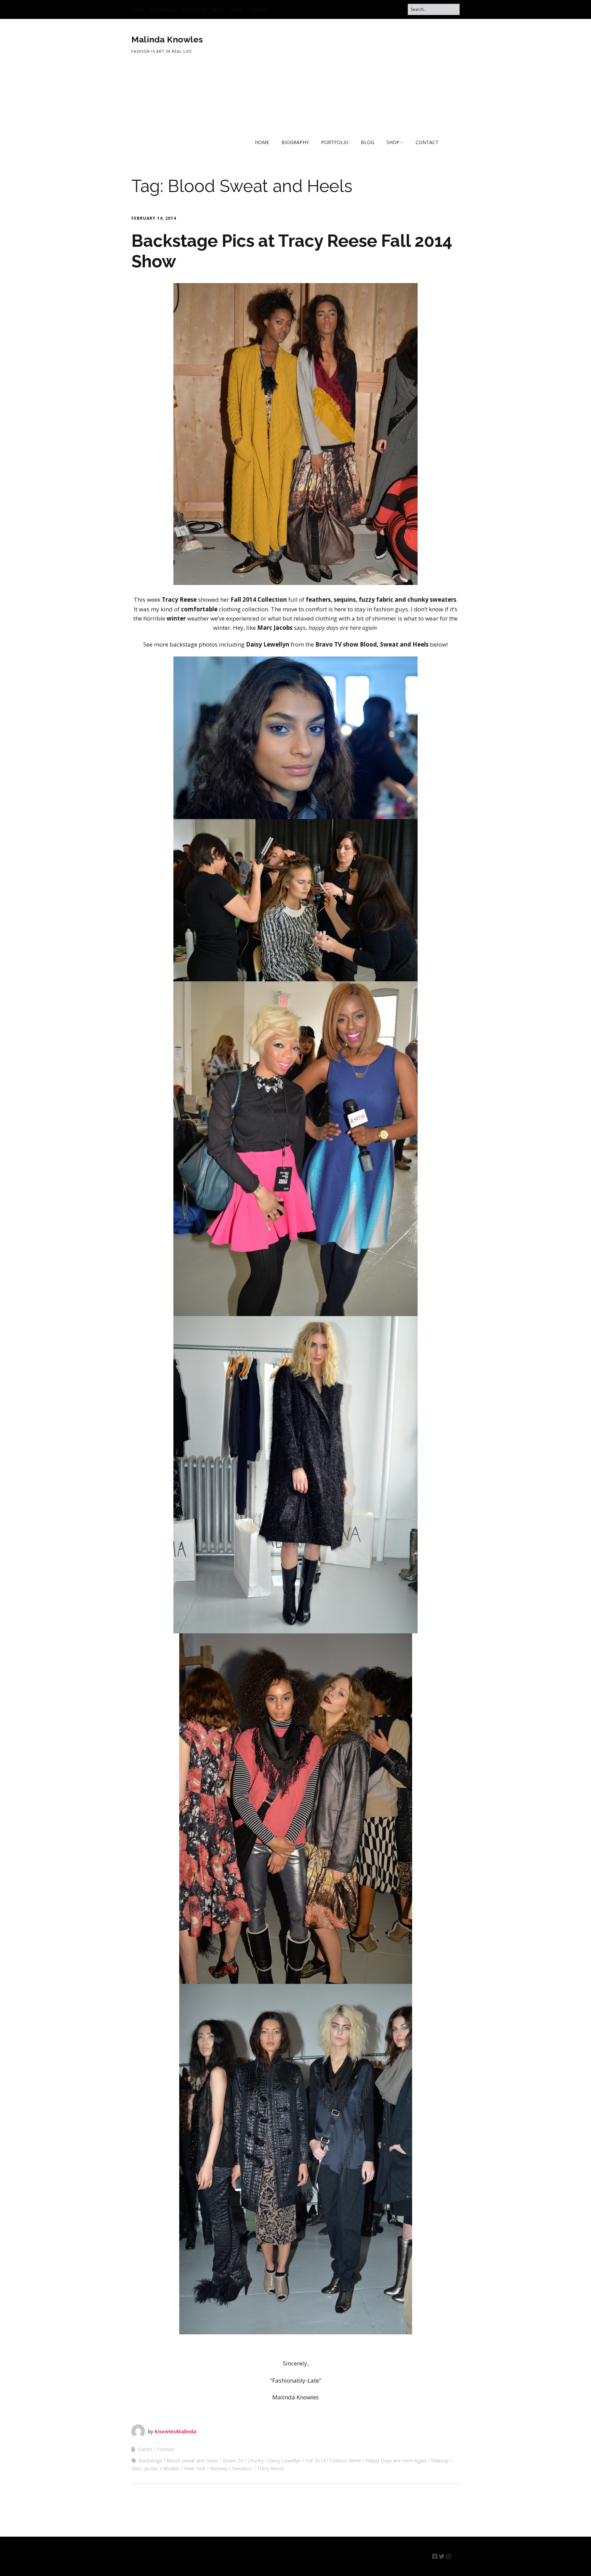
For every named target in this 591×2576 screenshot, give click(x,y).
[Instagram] (449, 2556)
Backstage (150, 2460)
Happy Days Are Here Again (396, 2460)
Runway (219, 2468)
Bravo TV (233, 2460)
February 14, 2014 (154, 218)
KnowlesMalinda (175, 2431)
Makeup (440, 2460)
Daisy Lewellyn (285, 2460)
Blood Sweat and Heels (192, 2460)
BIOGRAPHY (163, 10)
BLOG (218, 10)
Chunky (256, 2460)
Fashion (166, 2449)
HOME (138, 10)
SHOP (237, 10)
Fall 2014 (315, 2460)
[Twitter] (442, 2556)
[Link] (456, 2556)
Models (171, 2468)
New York (195, 2468)
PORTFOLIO (194, 10)
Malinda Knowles (167, 39)
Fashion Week (345, 2460)
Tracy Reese (271, 2468)
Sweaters (242, 2468)
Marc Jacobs (145, 2468)
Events (145, 2449)
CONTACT (259, 10)
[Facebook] (435, 2556)
